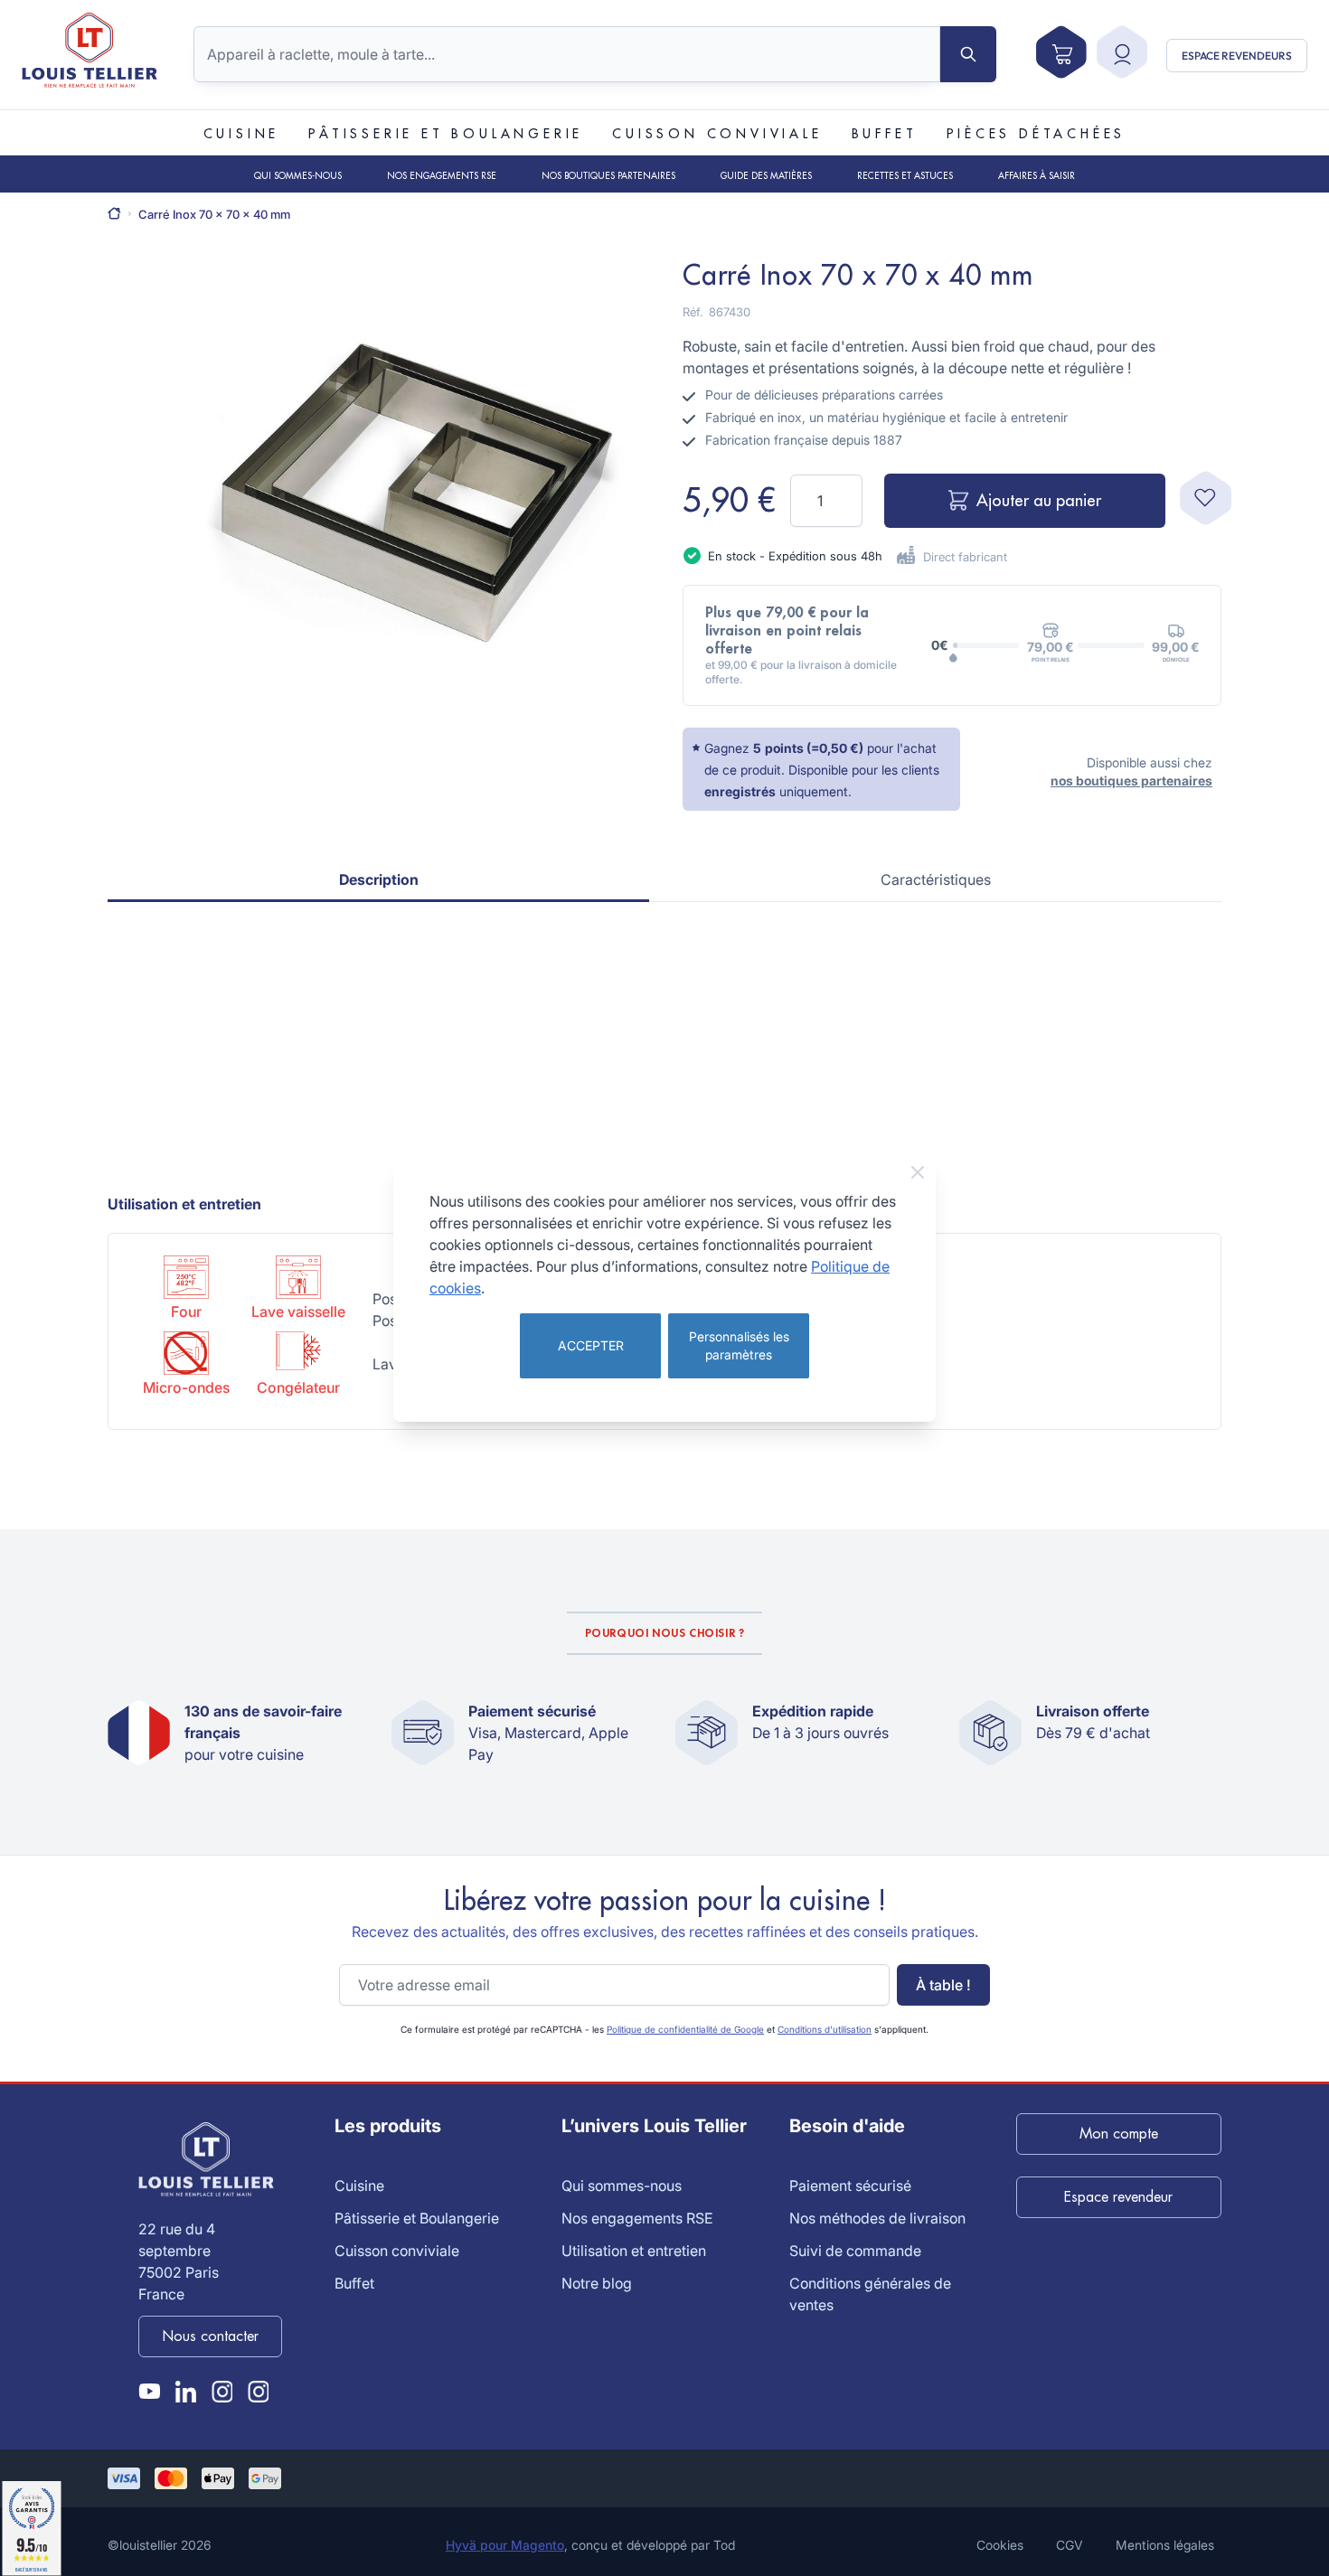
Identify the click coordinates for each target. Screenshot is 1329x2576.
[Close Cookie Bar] (918, 1172)
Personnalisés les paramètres (739, 1345)
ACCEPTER (591, 1345)
